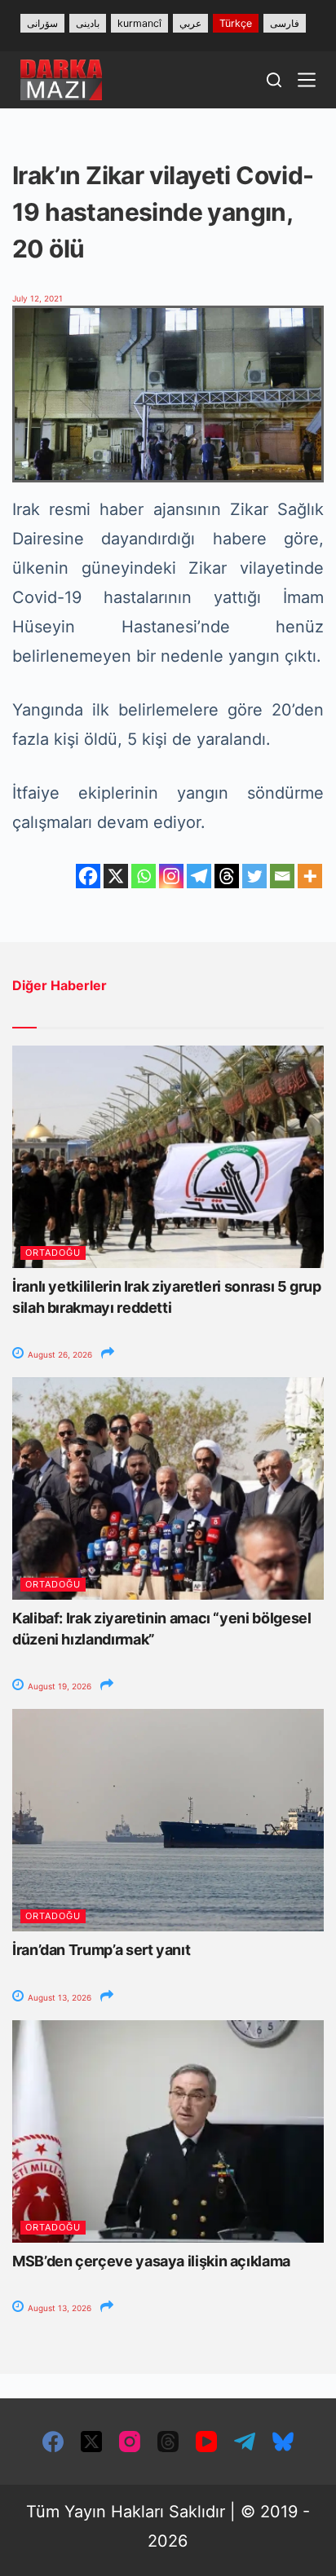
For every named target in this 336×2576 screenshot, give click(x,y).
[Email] (282, 876)
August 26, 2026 (59, 1354)
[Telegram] (199, 876)
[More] (310, 876)
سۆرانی (42, 23)
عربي (190, 23)
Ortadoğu (53, 1253)
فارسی (285, 23)
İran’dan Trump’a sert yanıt (101, 1950)
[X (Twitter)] (91, 2442)
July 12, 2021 (38, 298)
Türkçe (236, 23)
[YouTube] (206, 2442)
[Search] (274, 80)
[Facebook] (88, 876)
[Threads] (227, 876)
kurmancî (139, 23)
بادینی (88, 23)
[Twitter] (254, 876)
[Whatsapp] (144, 876)
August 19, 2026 (58, 1686)
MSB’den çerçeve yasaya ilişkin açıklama (151, 2261)
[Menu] (307, 80)
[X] (116, 876)
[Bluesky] (283, 2442)
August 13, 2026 (58, 1997)
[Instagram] (171, 876)
